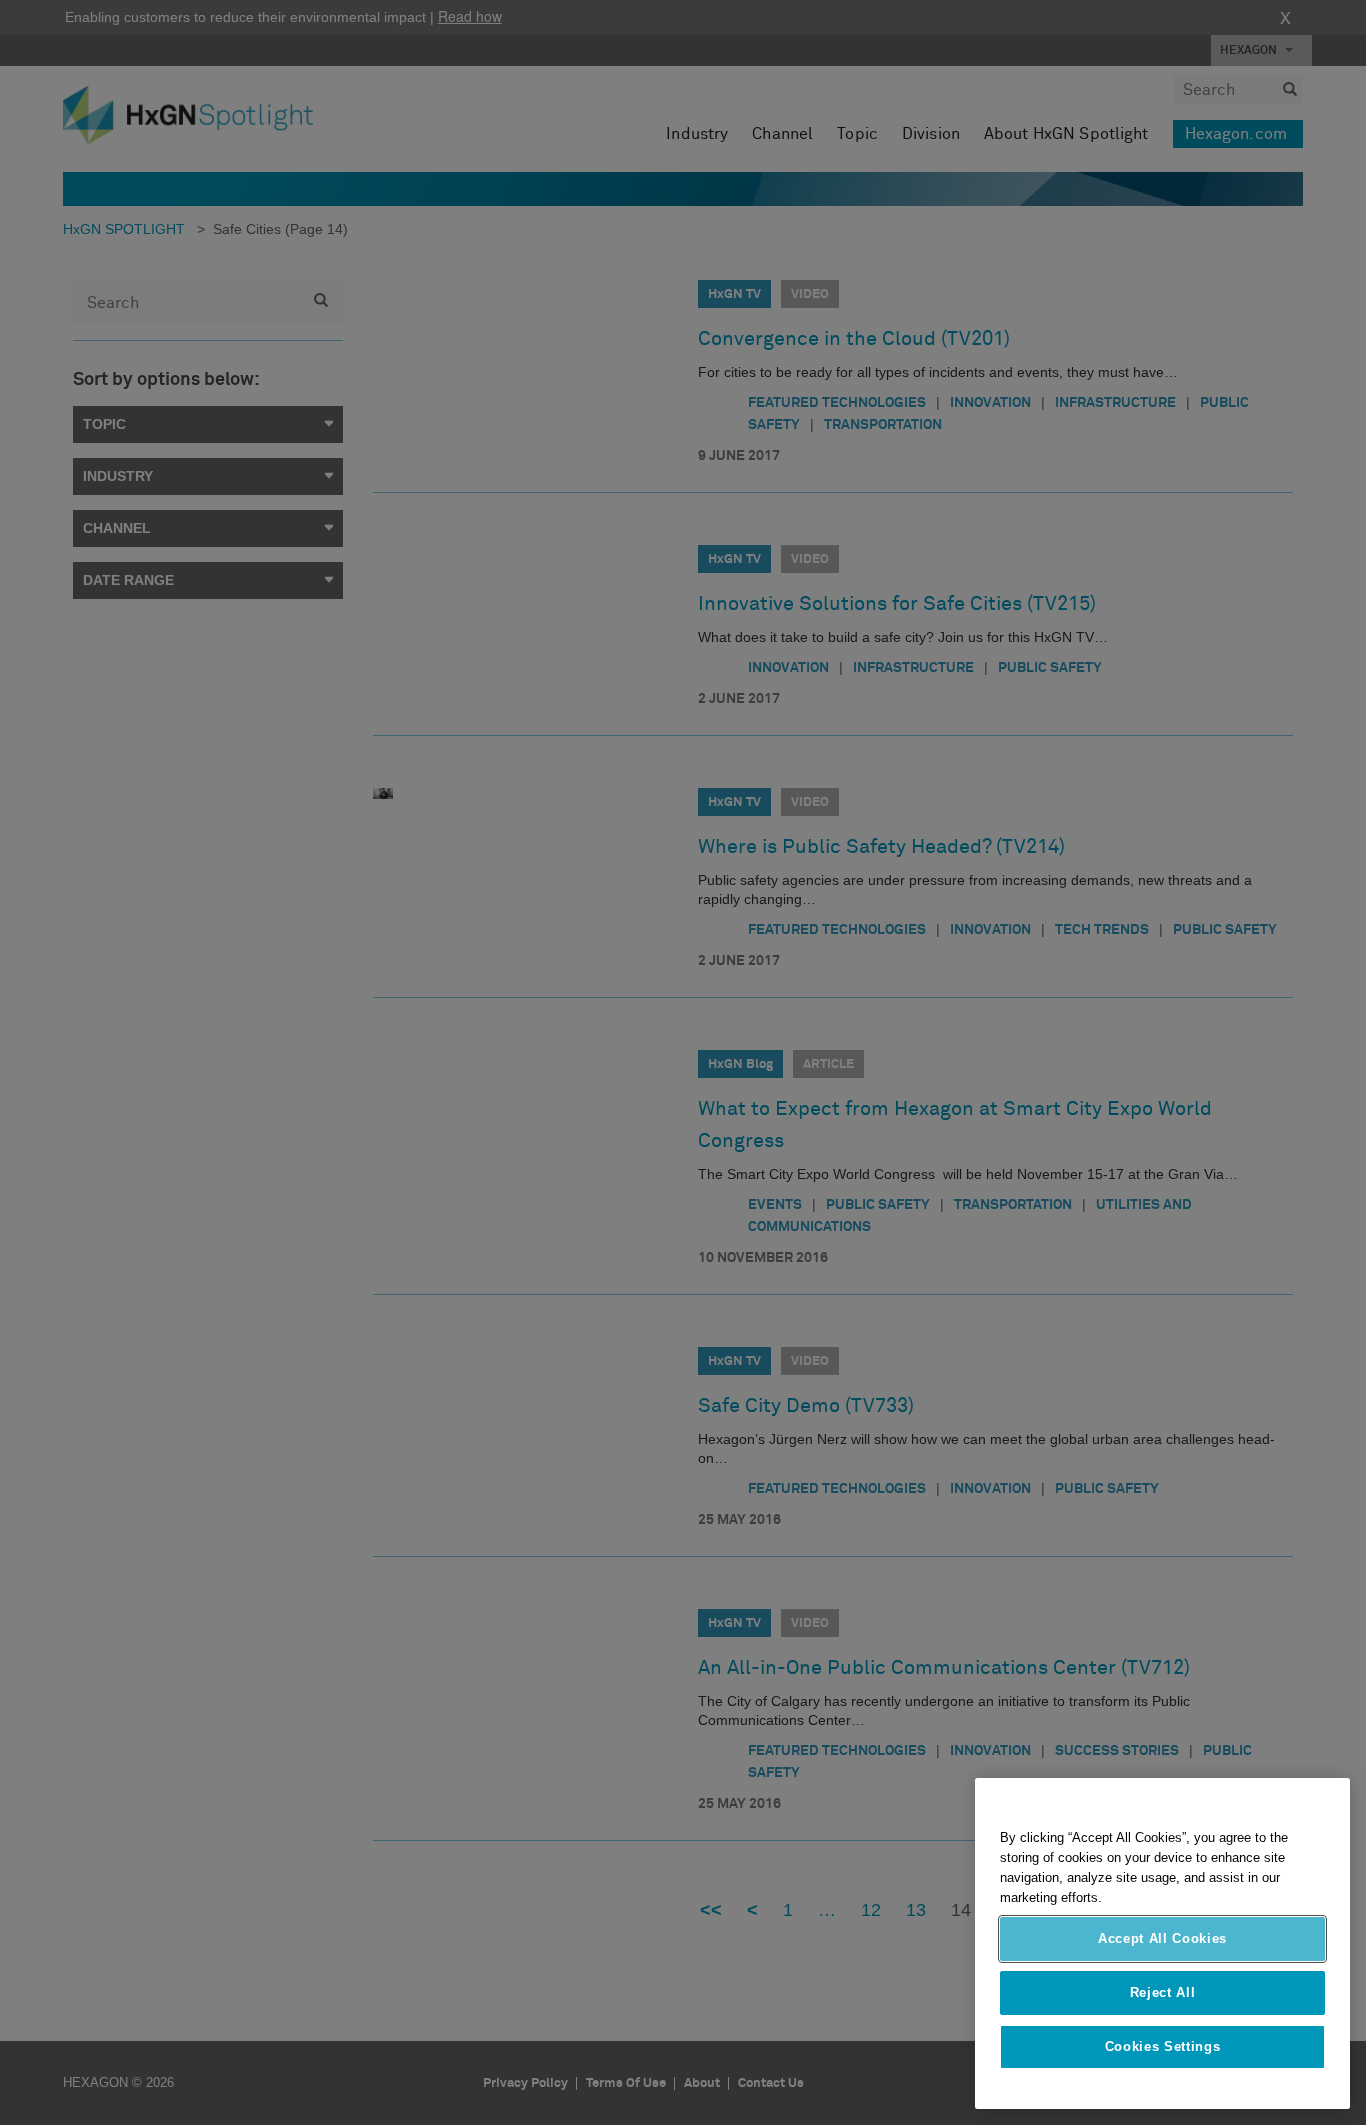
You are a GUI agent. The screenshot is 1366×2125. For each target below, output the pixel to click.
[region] (1162, 1943)
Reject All (1163, 1992)
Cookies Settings (1163, 2046)
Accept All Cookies (1162, 1938)
